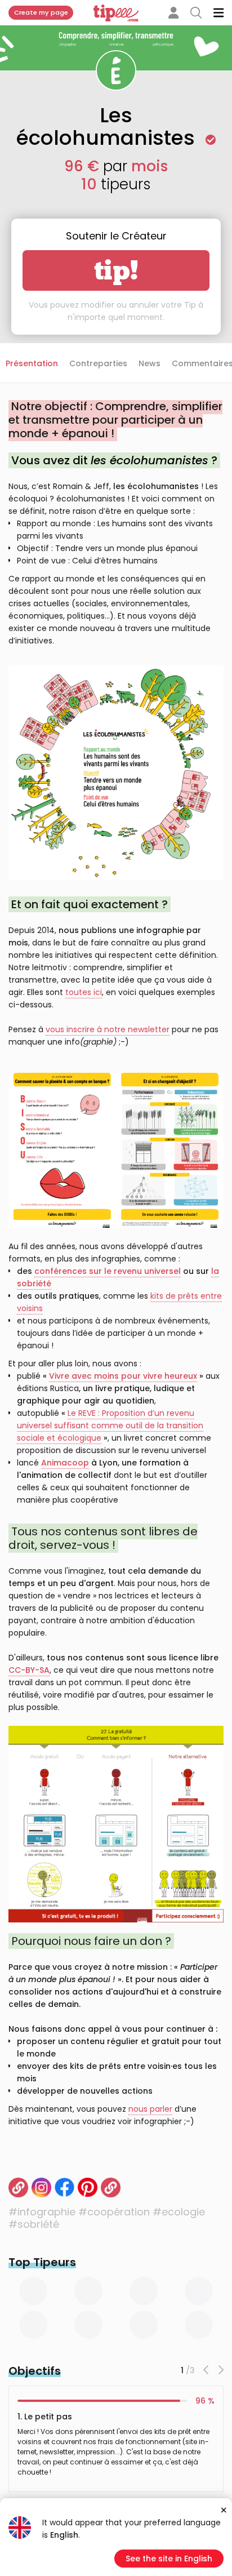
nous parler (150, 2109)
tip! (116, 270)
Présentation (32, 363)
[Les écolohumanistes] (111, 2188)
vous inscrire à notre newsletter (108, 1029)
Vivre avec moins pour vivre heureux (123, 1376)
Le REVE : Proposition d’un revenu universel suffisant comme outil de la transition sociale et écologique (110, 1425)
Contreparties (98, 363)
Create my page (41, 12)
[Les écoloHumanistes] (18, 2188)
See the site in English (169, 2559)
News (150, 363)
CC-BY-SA (29, 1670)
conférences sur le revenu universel (108, 1271)
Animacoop (65, 1463)
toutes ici (84, 992)
